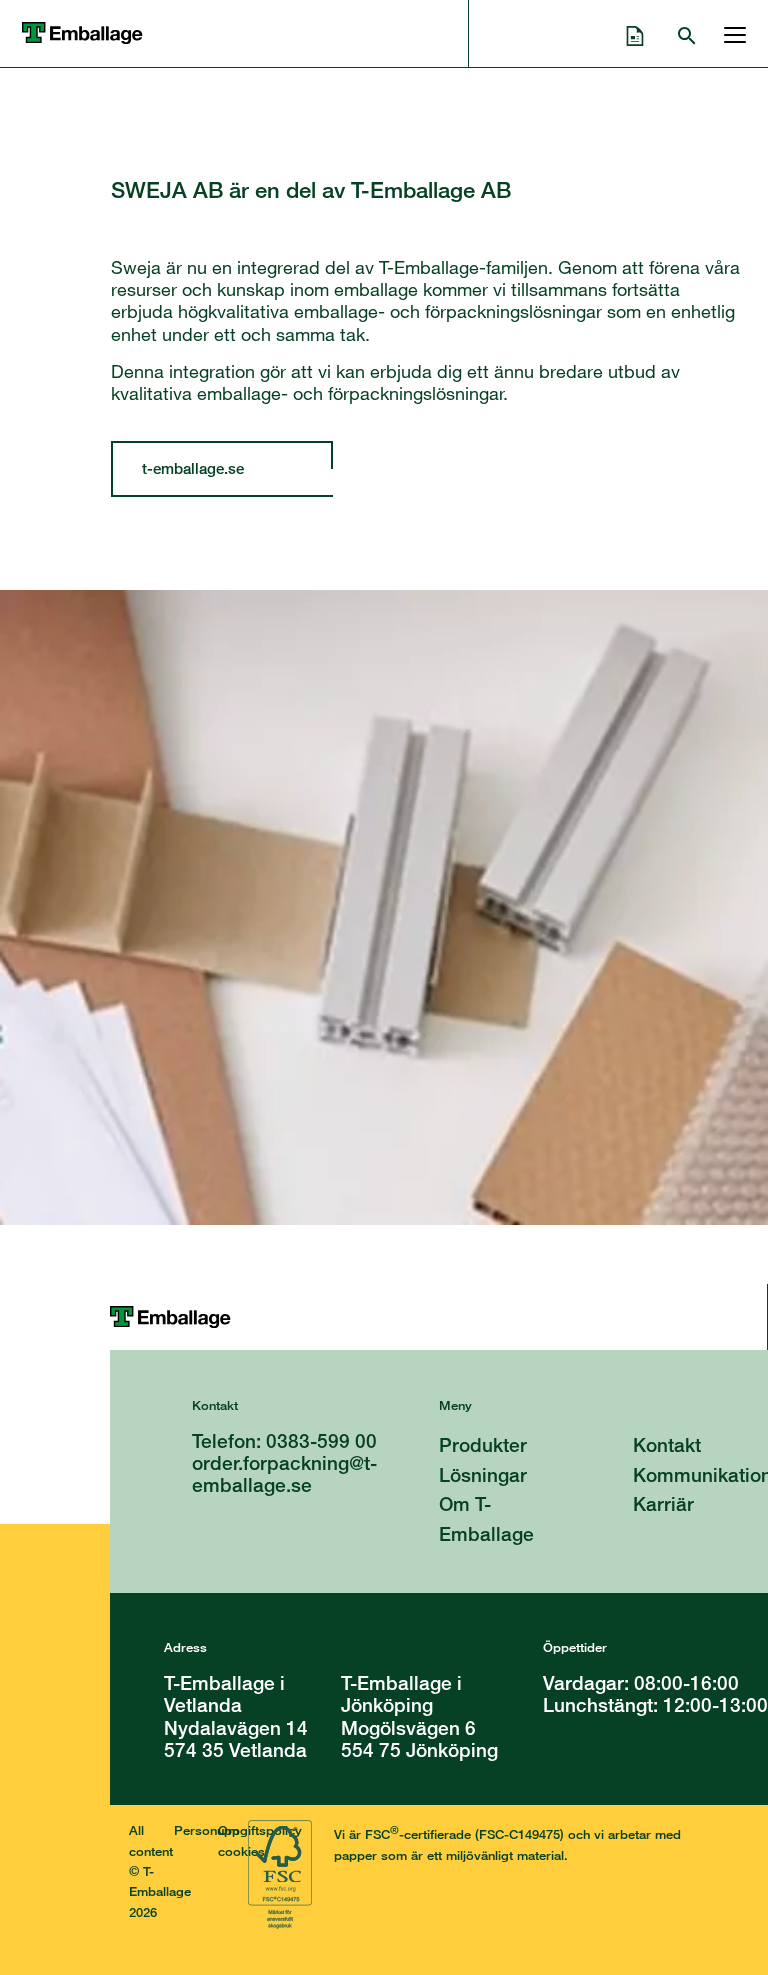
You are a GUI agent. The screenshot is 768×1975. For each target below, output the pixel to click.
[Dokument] (635, 33)
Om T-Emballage (486, 1518)
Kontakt (667, 1444)
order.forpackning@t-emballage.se (284, 1473)
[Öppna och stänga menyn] (730, 33)
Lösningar (483, 1474)
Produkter (483, 1444)
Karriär (663, 1503)
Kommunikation (700, 1474)
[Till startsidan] (438, 1317)
